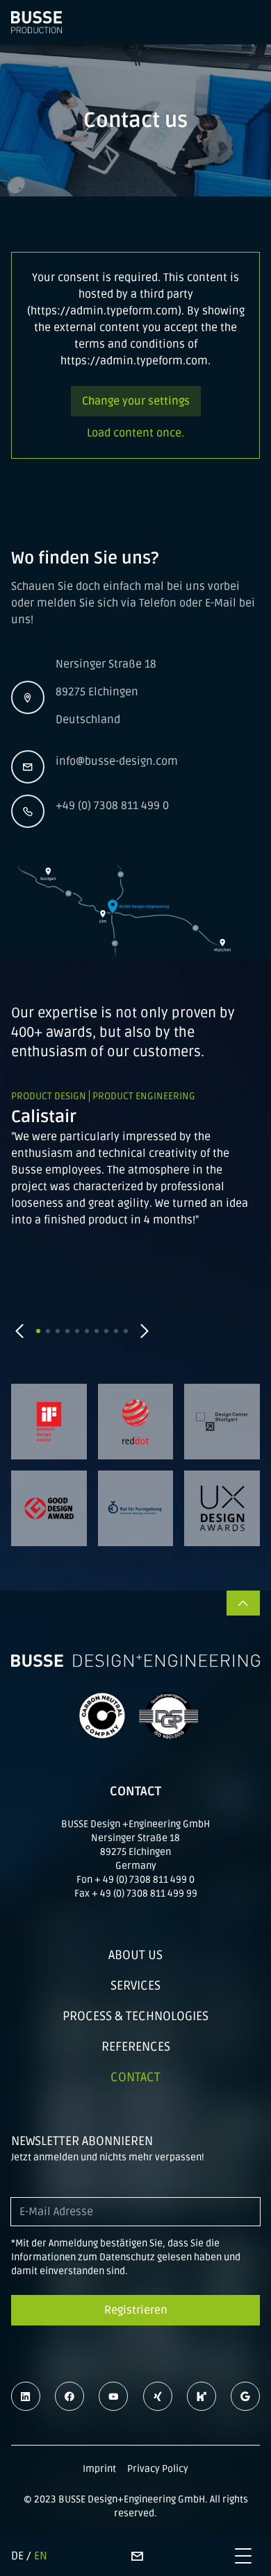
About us (135, 1955)
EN (41, 2556)
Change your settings (136, 401)
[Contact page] (137, 2556)
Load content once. (135, 433)
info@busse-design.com (117, 761)
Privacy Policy (158, 2469)
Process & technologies (135, 2016)
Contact (135, 2077)
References (136, 2047)
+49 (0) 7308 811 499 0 (112, 806)
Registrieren (136, 2310)
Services (135, 1985)
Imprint (99, 2469)
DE (17, 2556)
